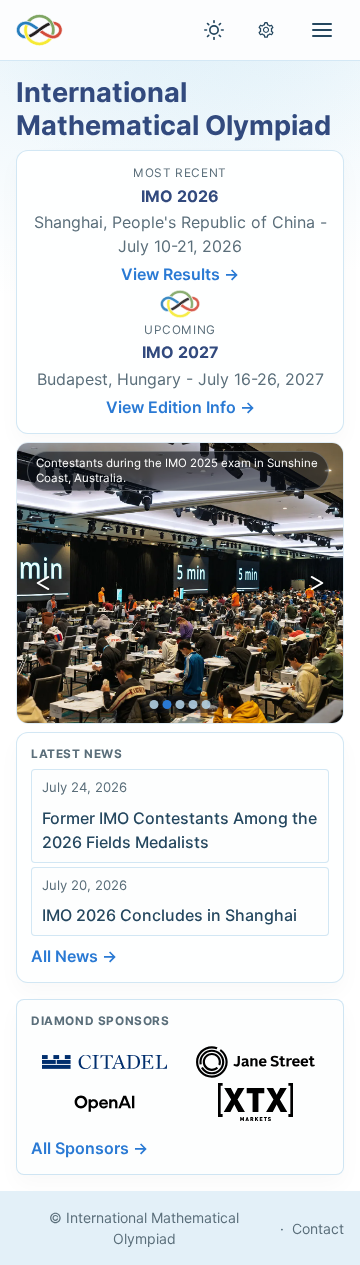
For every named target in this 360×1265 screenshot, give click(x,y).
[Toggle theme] (214, 30)
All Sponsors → (89, 1148)
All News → (74, 956)
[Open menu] (322, 30)
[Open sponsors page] (104, 1062)
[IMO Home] (39, 30)
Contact (318, 1228)
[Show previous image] (43, 583)
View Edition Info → (180, 407)
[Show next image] (317, 583)
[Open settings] (266, 30)
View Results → (180, 274)
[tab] (154, 704)
